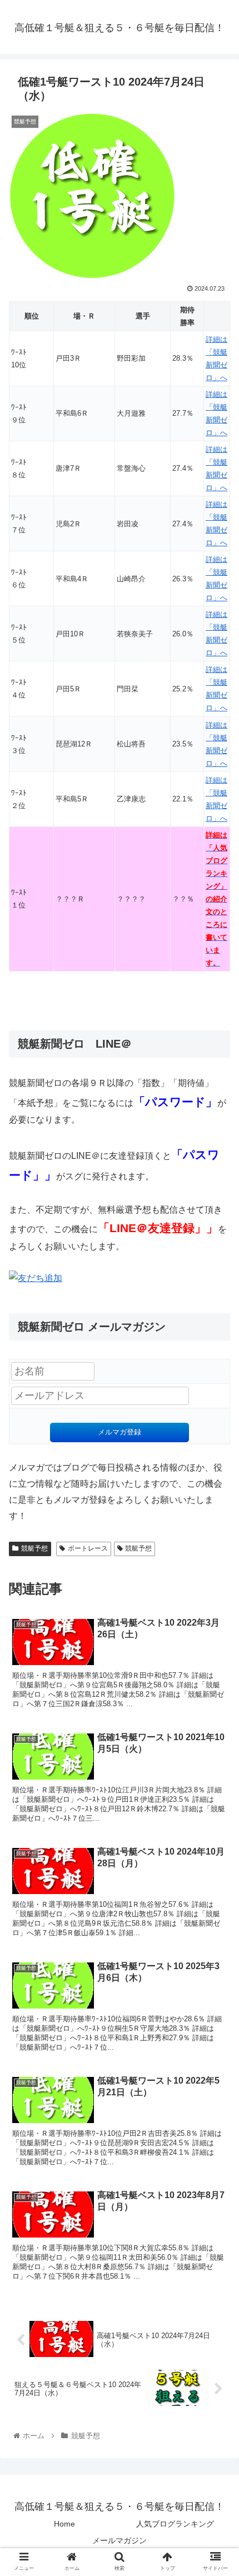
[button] (216, 1548)
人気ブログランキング (175, 2524)
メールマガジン (120, 2540)
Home (64, 2524)
